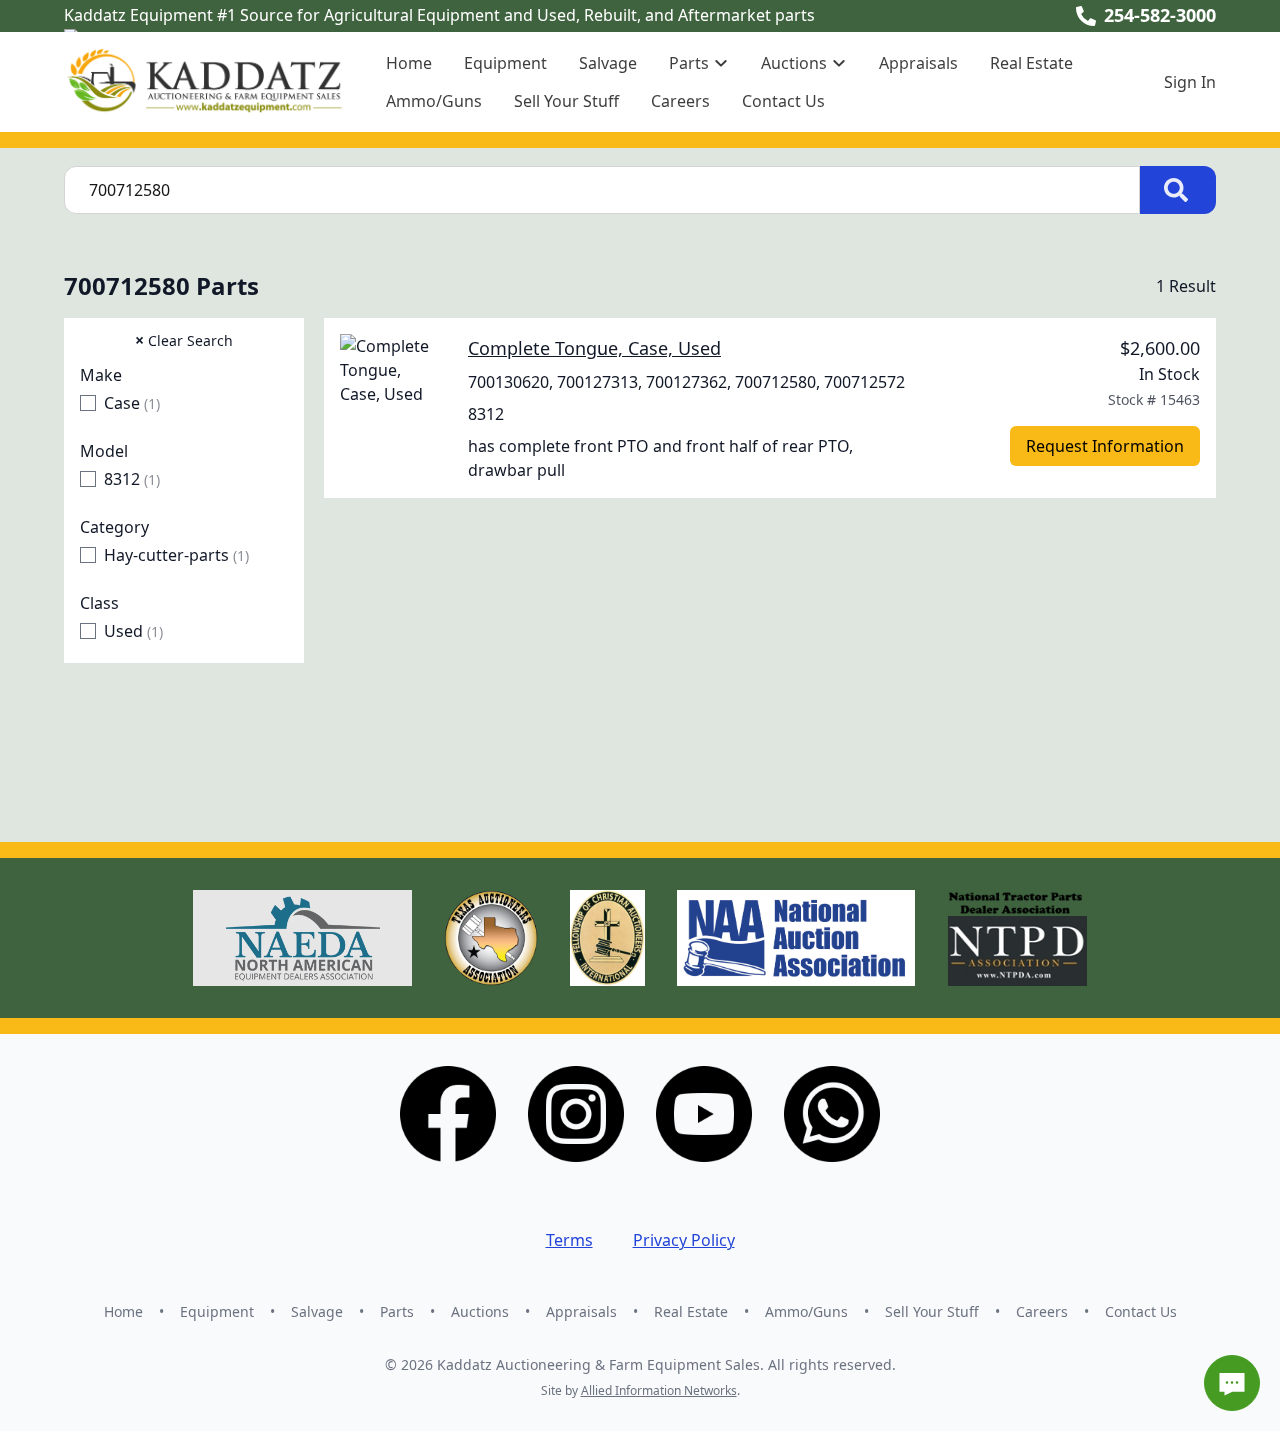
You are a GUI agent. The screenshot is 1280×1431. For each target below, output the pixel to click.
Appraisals (918, 63)
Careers (680, 101)
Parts (397, 1311)
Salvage (608, 63)
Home (409, 63)
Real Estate (1031, 63)
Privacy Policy (684, 1240)
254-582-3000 (1160, 15)
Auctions (480, 1311)
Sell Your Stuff (566, 101)
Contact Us (783, 101)
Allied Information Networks (659, 1390)
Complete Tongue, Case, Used (594, 348)
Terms (569, 1240)
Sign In (1190, 82)
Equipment (505, 63)
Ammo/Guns (434, 101)
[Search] (1178, 190)
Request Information (1105, 446)
